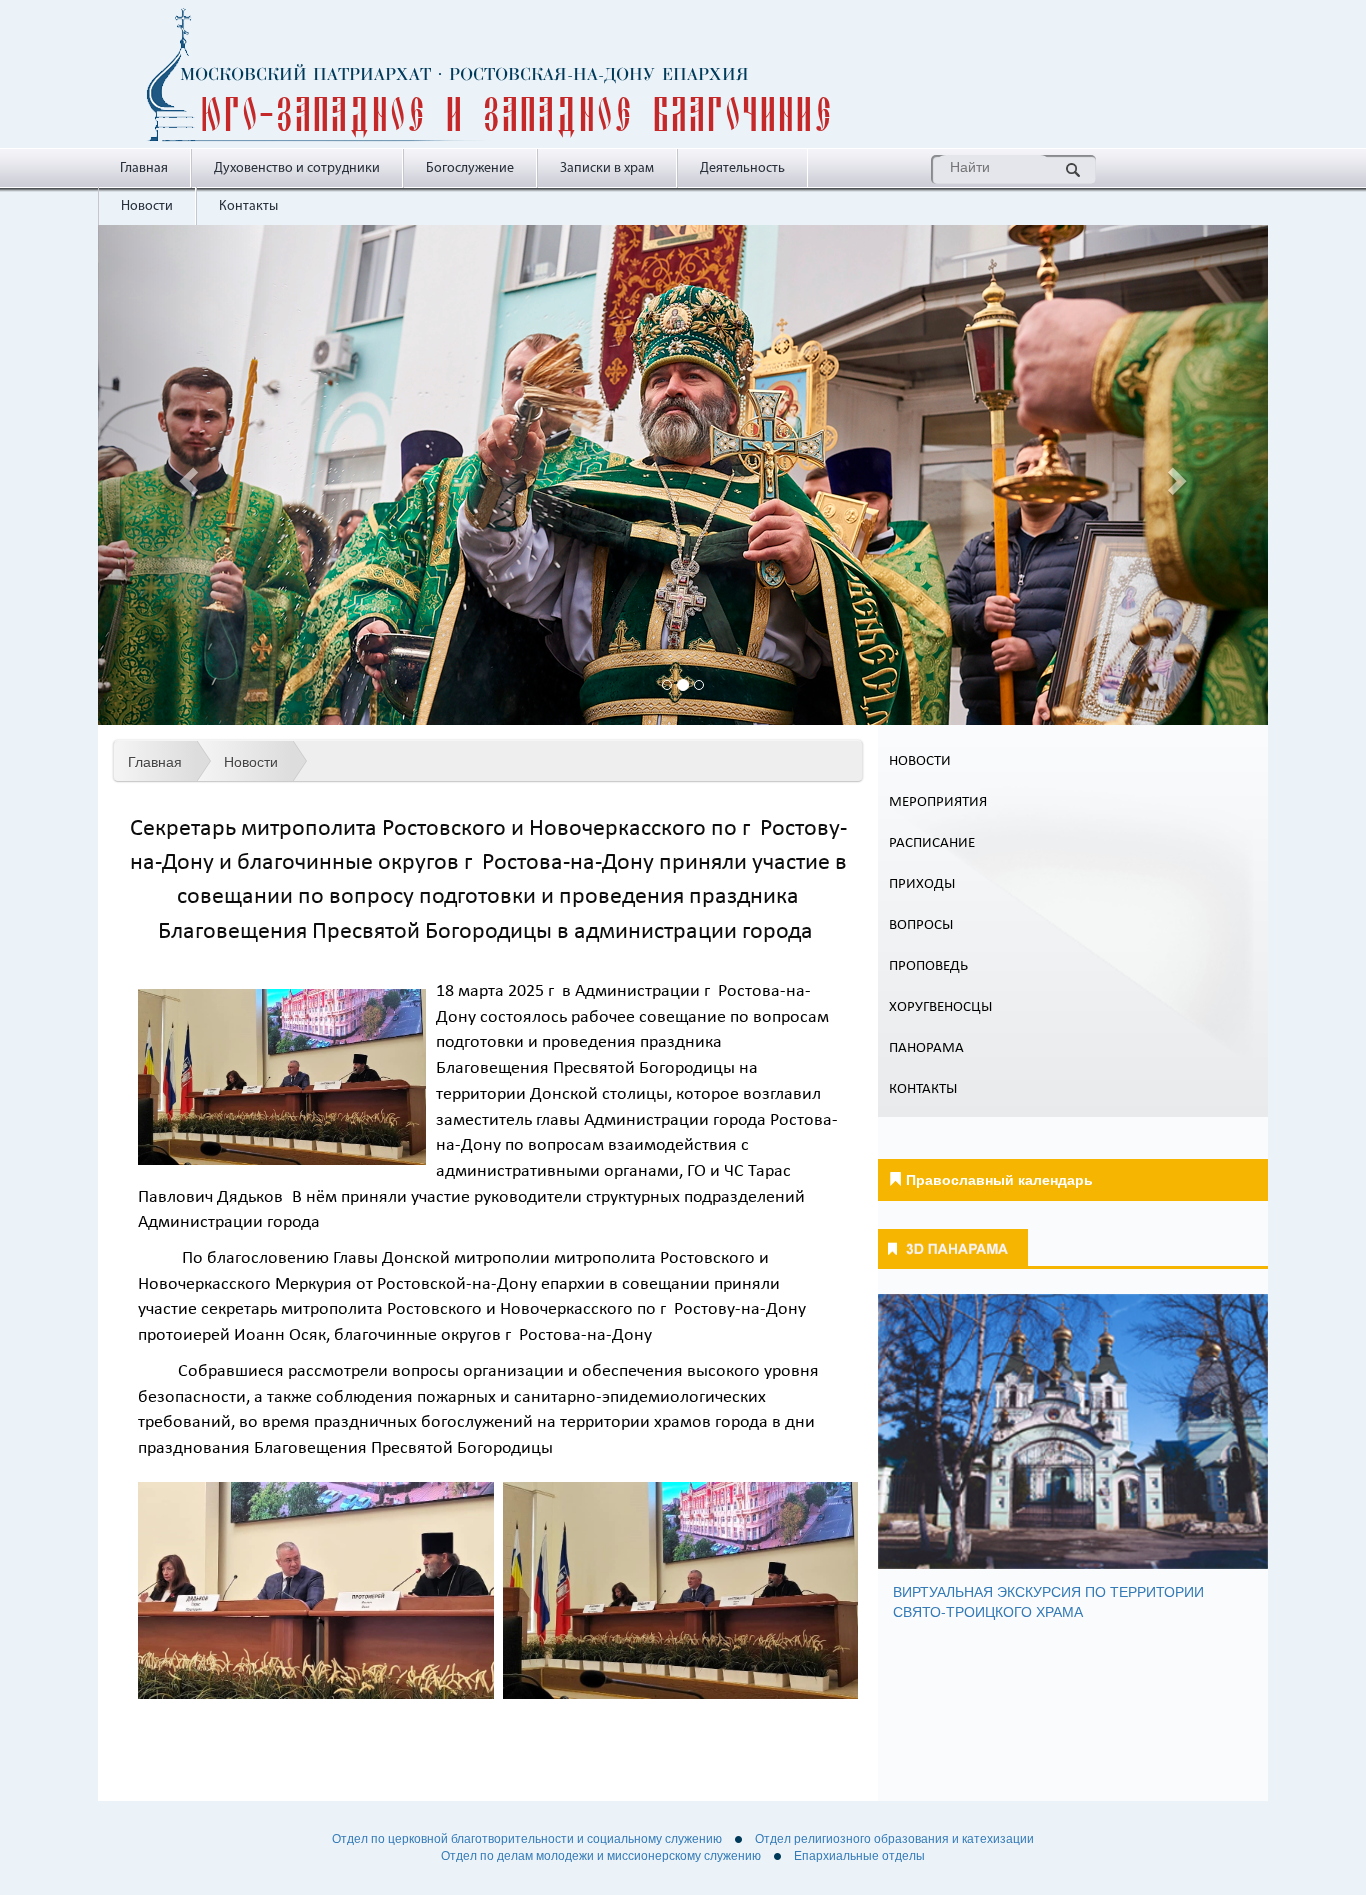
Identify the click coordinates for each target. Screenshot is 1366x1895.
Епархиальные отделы (859, 1856)
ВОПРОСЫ (921, 925)
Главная (144, 168)
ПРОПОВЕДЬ (928, 966)
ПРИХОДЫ (922, 884)
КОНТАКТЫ (923, 1089)
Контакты (248, 206)
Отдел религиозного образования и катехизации (894, 1839)
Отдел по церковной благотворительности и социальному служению (527, 1839)
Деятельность (742, 168)
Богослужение (470, 168)
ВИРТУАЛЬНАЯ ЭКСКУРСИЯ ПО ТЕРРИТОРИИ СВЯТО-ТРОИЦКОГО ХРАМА (1048, 1601)
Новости (147, 206)
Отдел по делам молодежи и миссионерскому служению (601, 1856)
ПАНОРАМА (926, 1048)
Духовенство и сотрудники (297, 168)
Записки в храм (607, 168)
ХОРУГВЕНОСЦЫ (940, 1007)
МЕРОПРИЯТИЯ (938, 802)
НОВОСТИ (920, 761)
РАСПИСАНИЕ (932, 843)
